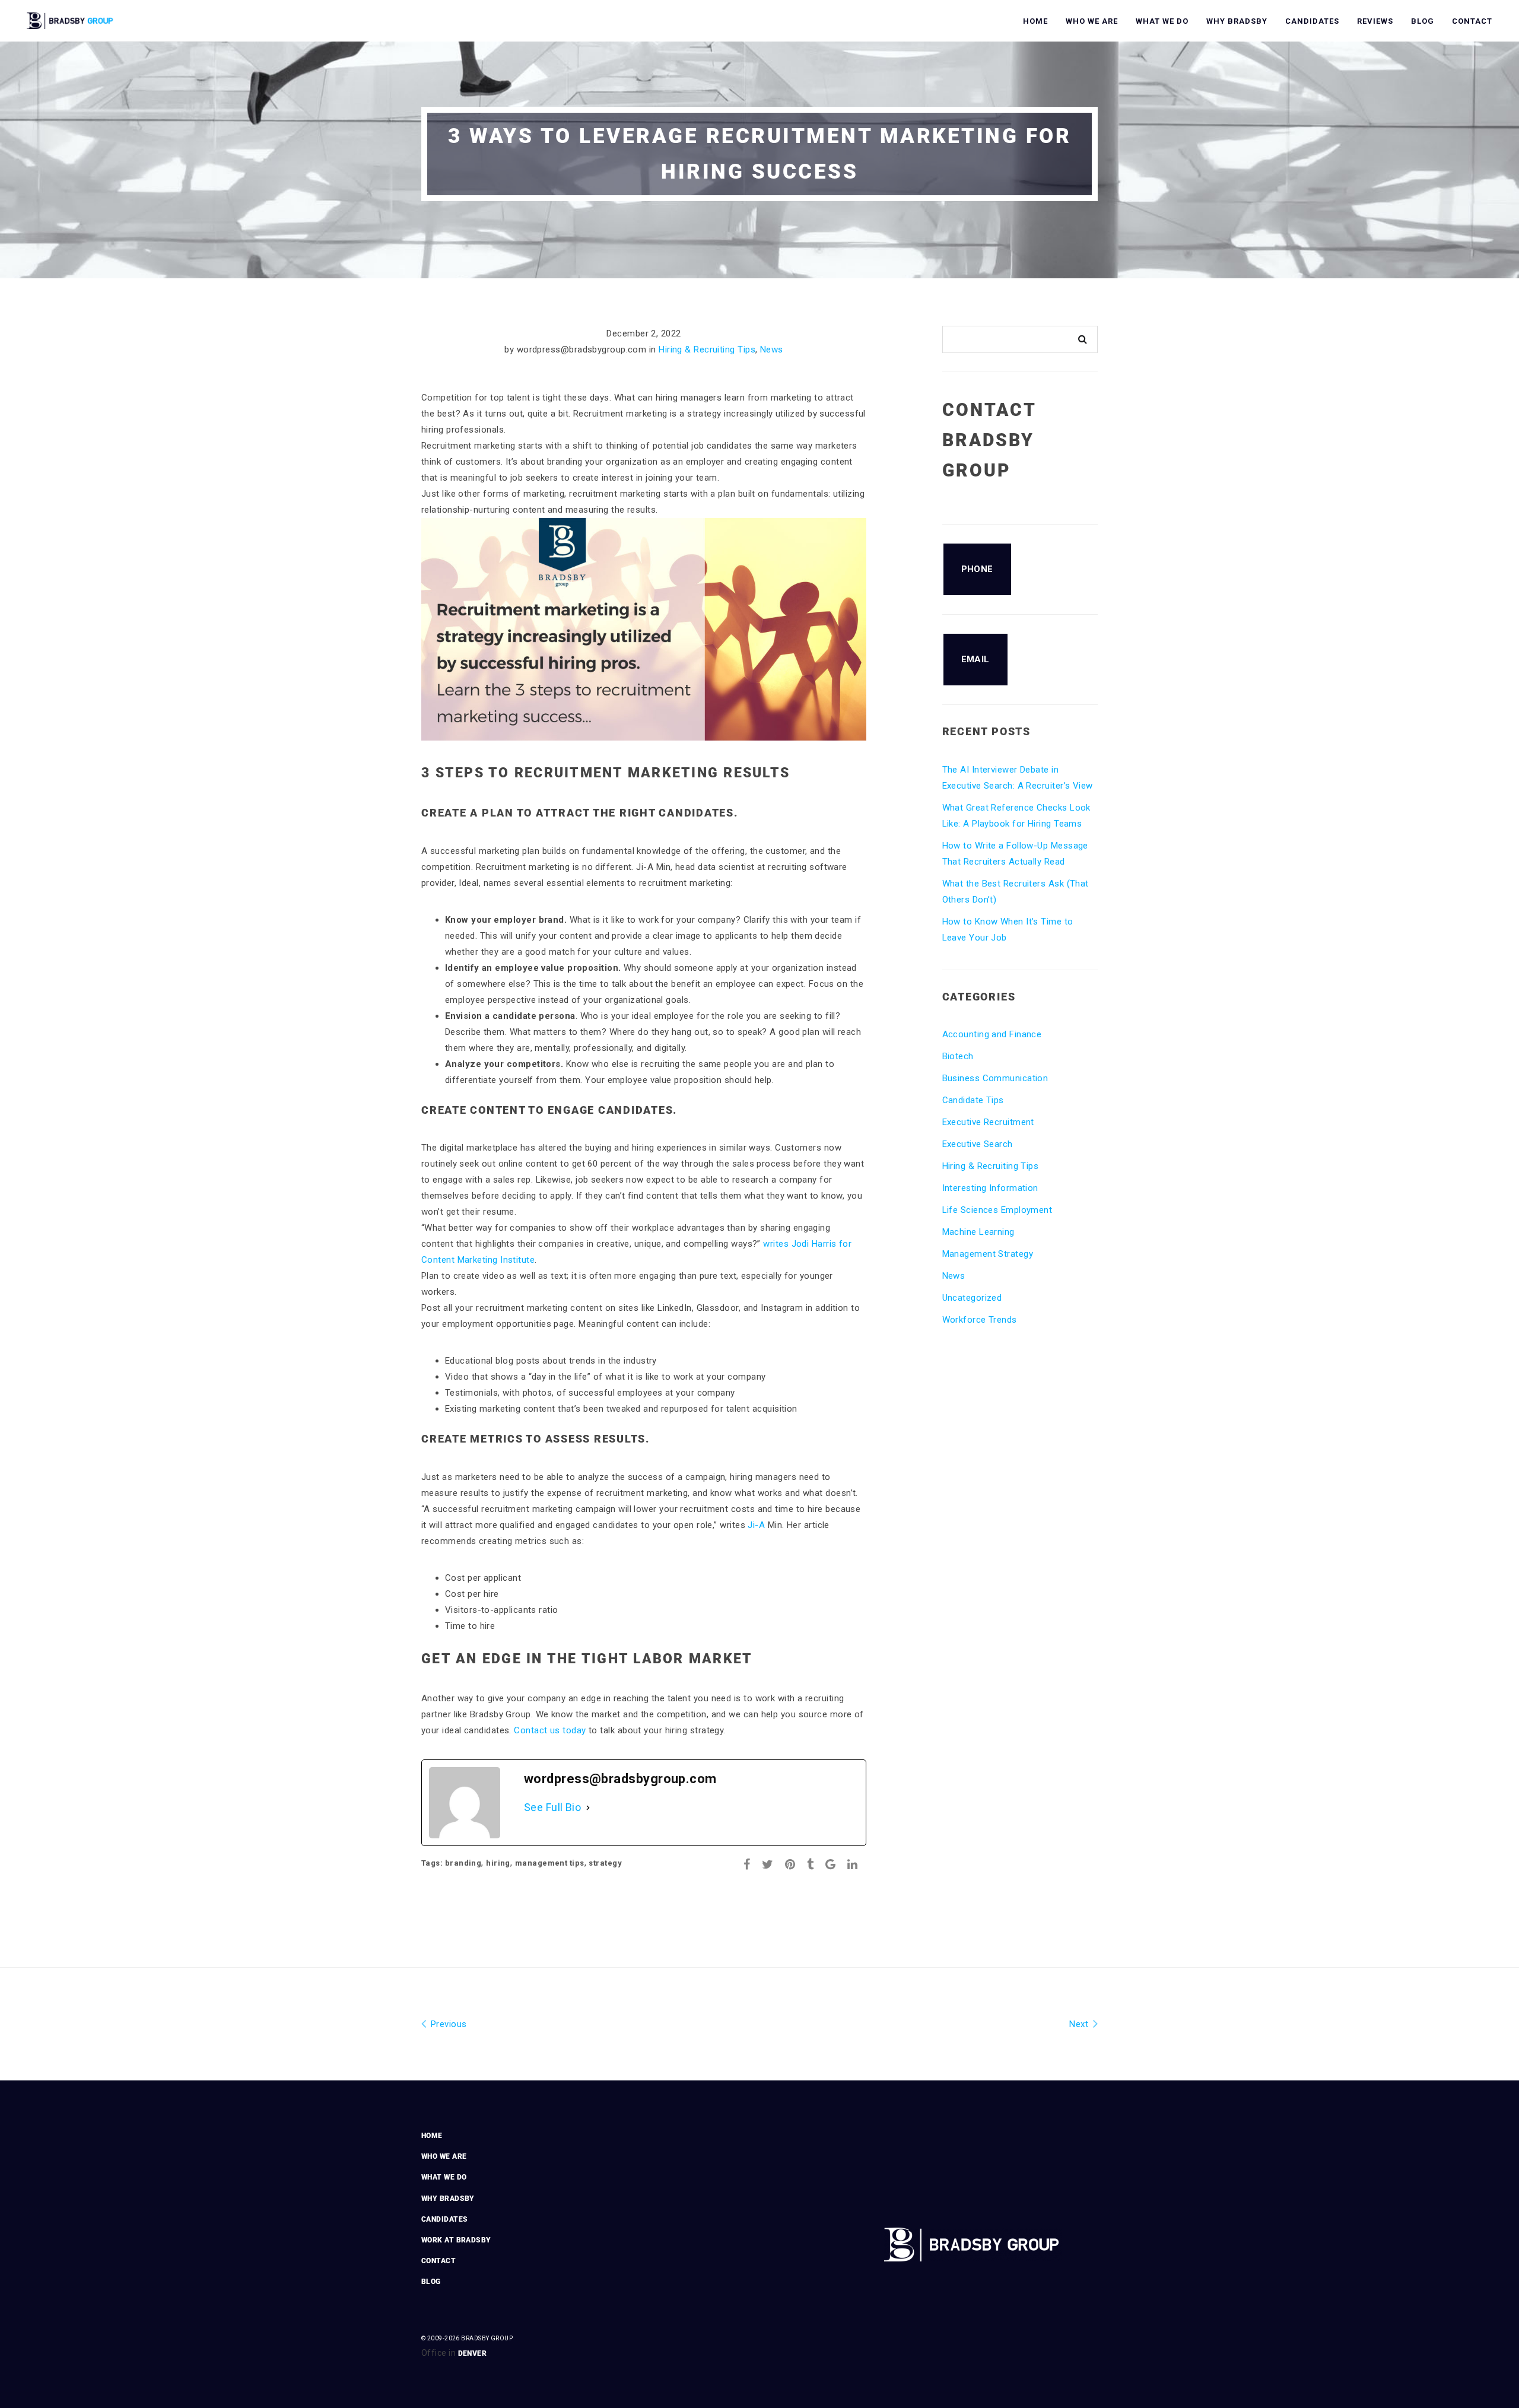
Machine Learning (978, 1232)
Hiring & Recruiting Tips (707, 350)
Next (1080, 2024)
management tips (550, 1863)
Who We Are (1092, 21)
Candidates (1312, 21)
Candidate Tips (973, 1100)
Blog (1423, 21)
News (772, 350)
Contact (1472, 21)
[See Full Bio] (588, 1807)
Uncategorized (972, 1298)
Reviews (1375, 21)
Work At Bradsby (456, 2240)
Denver (473, 2353)
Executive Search (978, 1144)
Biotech (958, 1056)
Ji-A (757, 1525)
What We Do (1162, 21)
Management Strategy (988, 1254)
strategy (605, 1863)
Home (1035, 21)
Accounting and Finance (992, 1034)
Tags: (433, 1863)
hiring (498, 1863)
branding (463, 1863)
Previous (447, 2024)
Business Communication (995, 1078)
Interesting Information (990, 1188)
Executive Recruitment (988, 1122)
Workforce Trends (980, 1320)
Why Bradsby (1237, 21)
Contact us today (550, 1730)
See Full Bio (552, 1807)
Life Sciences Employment (997, 1210)
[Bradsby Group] (71, 19)
